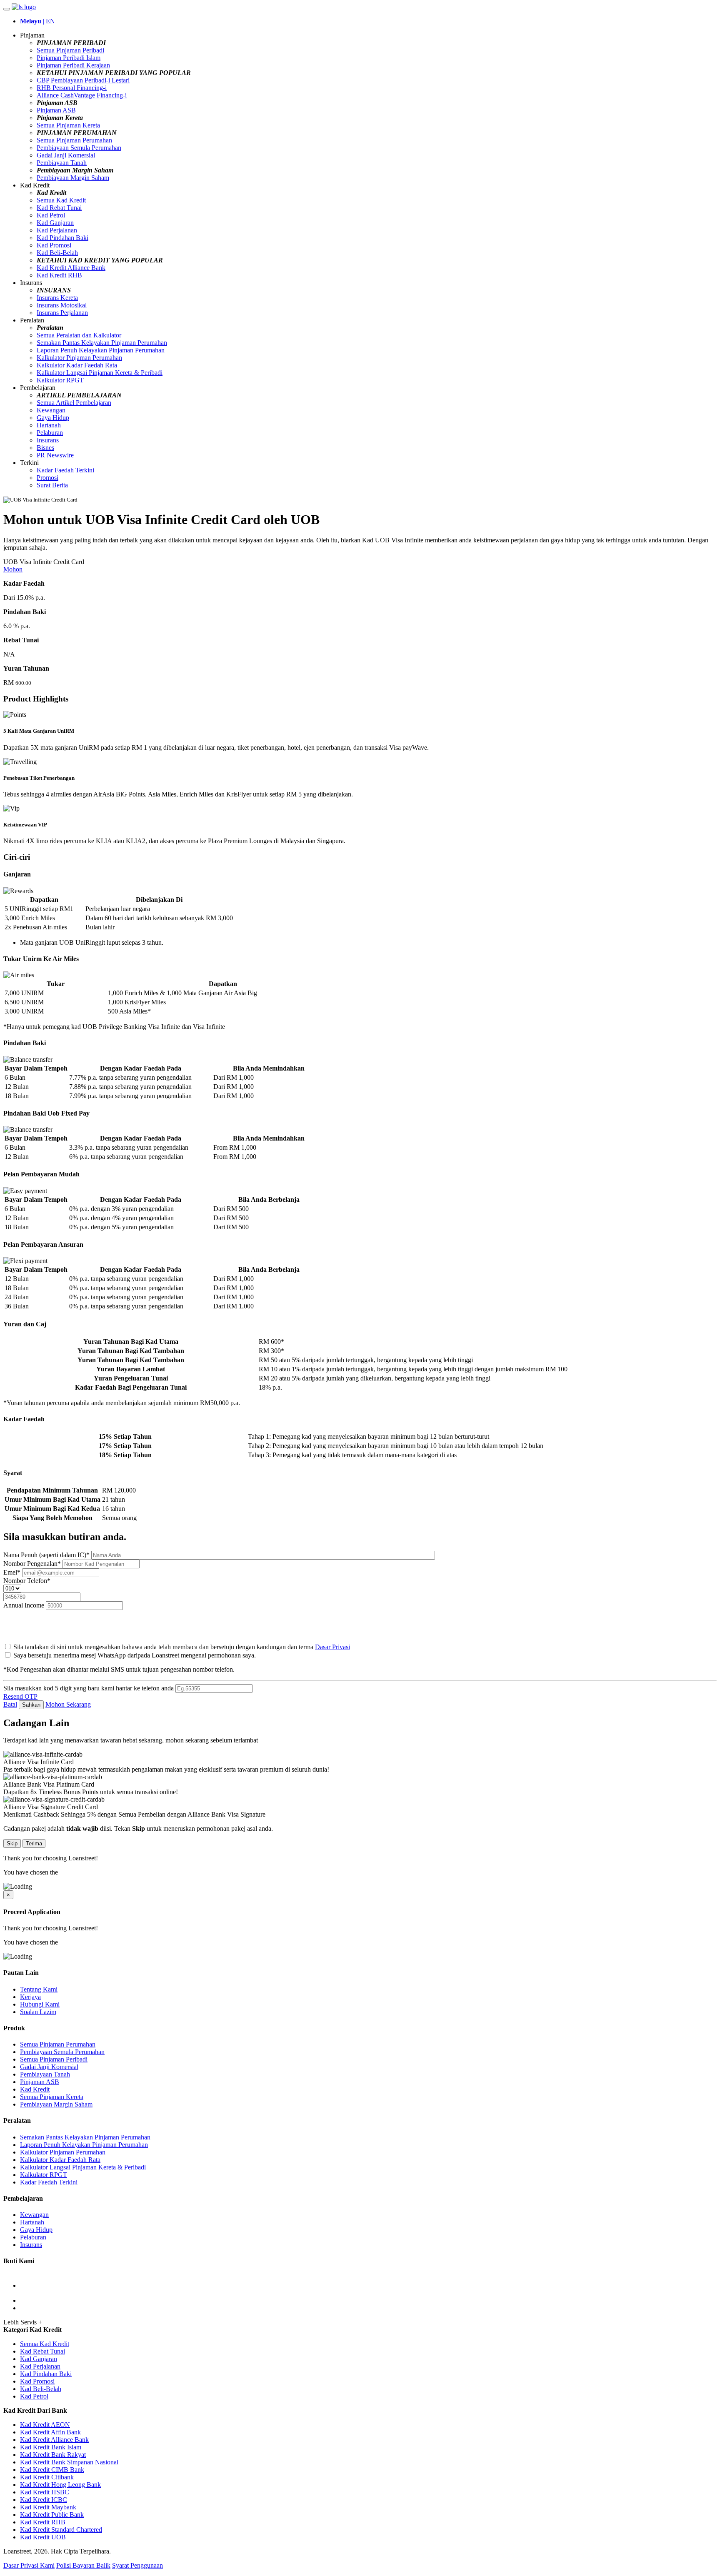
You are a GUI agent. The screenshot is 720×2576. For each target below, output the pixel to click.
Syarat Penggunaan (137, 2565)
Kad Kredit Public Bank (52, 2515)
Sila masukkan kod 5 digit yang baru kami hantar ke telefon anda (89, 1688)
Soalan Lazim (38, 2012)
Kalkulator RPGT (60, 380)
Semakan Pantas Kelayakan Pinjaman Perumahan (102, 343)
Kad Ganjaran (55, 223)
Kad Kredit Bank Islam (51, 2447)
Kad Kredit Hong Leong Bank (60, 2485)
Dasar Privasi (332, 1647)
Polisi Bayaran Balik (83, 2565)
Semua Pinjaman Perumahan (74, 140)
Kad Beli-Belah (57, 253)
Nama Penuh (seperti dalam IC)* (47, 1555)
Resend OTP (20, 1696)
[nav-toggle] (7, 9)
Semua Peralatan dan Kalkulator (79, 335)
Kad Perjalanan (57, 230)
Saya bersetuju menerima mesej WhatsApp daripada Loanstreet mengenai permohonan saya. (135, 1655)
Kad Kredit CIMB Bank (52, 2470)
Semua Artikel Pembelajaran (74, 403)
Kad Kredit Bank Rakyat (53, 2455)
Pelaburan (50, 433)
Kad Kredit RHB (59, 275)
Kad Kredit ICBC (44, 2500)
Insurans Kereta (57, 298)
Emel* (13, 1572)
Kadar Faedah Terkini (65, 470)
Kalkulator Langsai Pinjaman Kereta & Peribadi (100, 373)
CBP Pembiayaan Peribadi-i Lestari (83, 80)
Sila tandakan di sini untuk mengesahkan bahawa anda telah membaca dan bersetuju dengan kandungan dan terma (181, 1647)
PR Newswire (55, 455)
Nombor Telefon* (27, 1581)
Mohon (13, 569)
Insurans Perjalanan (62, 313)
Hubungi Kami (40, 2004)
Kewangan (51, 410)
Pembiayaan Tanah (62, 163)
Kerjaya (30, 1997)
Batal (10, 1704)
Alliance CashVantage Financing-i (82, 95)
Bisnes (45, 448)
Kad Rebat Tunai (59, 208)
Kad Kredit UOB (43, 2537)
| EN (37, 21)
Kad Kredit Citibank (47, 2477)
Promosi (47, 478)
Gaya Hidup (53, 418)
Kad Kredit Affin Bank (50, 2432)
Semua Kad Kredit (61, 200)
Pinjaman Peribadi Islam (69, 58)
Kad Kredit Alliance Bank (71, 268)
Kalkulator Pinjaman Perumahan (79, 358)
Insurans (48, 440)
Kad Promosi (54, 245)
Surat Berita (52, 485)
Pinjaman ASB (56, 110)
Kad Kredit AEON (45, 2425)
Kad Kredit (35, 2089)
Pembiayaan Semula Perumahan (79, 148)
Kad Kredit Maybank (48, 2507)
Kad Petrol (51, 215)
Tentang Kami (39, 1989)
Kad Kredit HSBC (45, 2492)
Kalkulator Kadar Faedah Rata (77, 365)
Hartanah (49, 425)
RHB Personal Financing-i (72, 88)
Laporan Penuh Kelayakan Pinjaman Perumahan (101, 350)
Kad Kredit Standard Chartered (61, 2530)
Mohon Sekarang (68, 1704)
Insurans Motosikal (62, 305)
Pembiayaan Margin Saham (73, 178)
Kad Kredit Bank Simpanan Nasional (69, 2462)
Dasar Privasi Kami (29, 2565)
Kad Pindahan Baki (62, 238)
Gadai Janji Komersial (66, 155)
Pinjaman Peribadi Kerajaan (73, 65)
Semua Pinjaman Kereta (68, 125)
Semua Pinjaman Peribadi (70, 50)
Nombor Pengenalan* (33, 1564)
